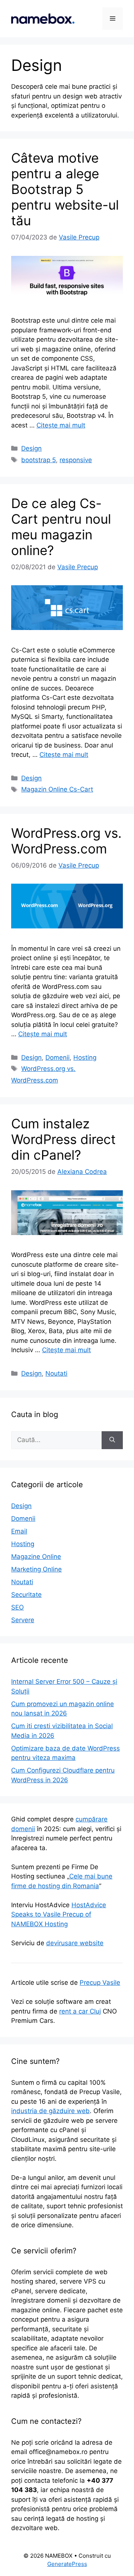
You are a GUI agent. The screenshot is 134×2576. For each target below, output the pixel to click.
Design (31, 448)
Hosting (85, 1057)
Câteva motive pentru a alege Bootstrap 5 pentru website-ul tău (65, 189)
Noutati (56, 1373)
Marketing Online (36, 1569)
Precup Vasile (100, 1983)
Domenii (58, 1057)
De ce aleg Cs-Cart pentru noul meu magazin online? (61, 527)
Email (19, 1531)
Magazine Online (36, 1557)
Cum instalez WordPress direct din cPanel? (63, 1139)
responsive (76, 460)
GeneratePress (67, 2564)
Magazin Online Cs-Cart (57, 789)
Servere (23, 1620)
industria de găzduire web (50, 2111)
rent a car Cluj (80, 2011)
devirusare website (75, 1943)
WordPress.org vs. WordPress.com (66, 841)
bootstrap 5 (39, 460)
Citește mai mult (61, 425)
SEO (17, 1607)
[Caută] (112, 1440)
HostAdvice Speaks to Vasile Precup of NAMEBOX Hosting (59, 1914)
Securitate (26, 1595)
